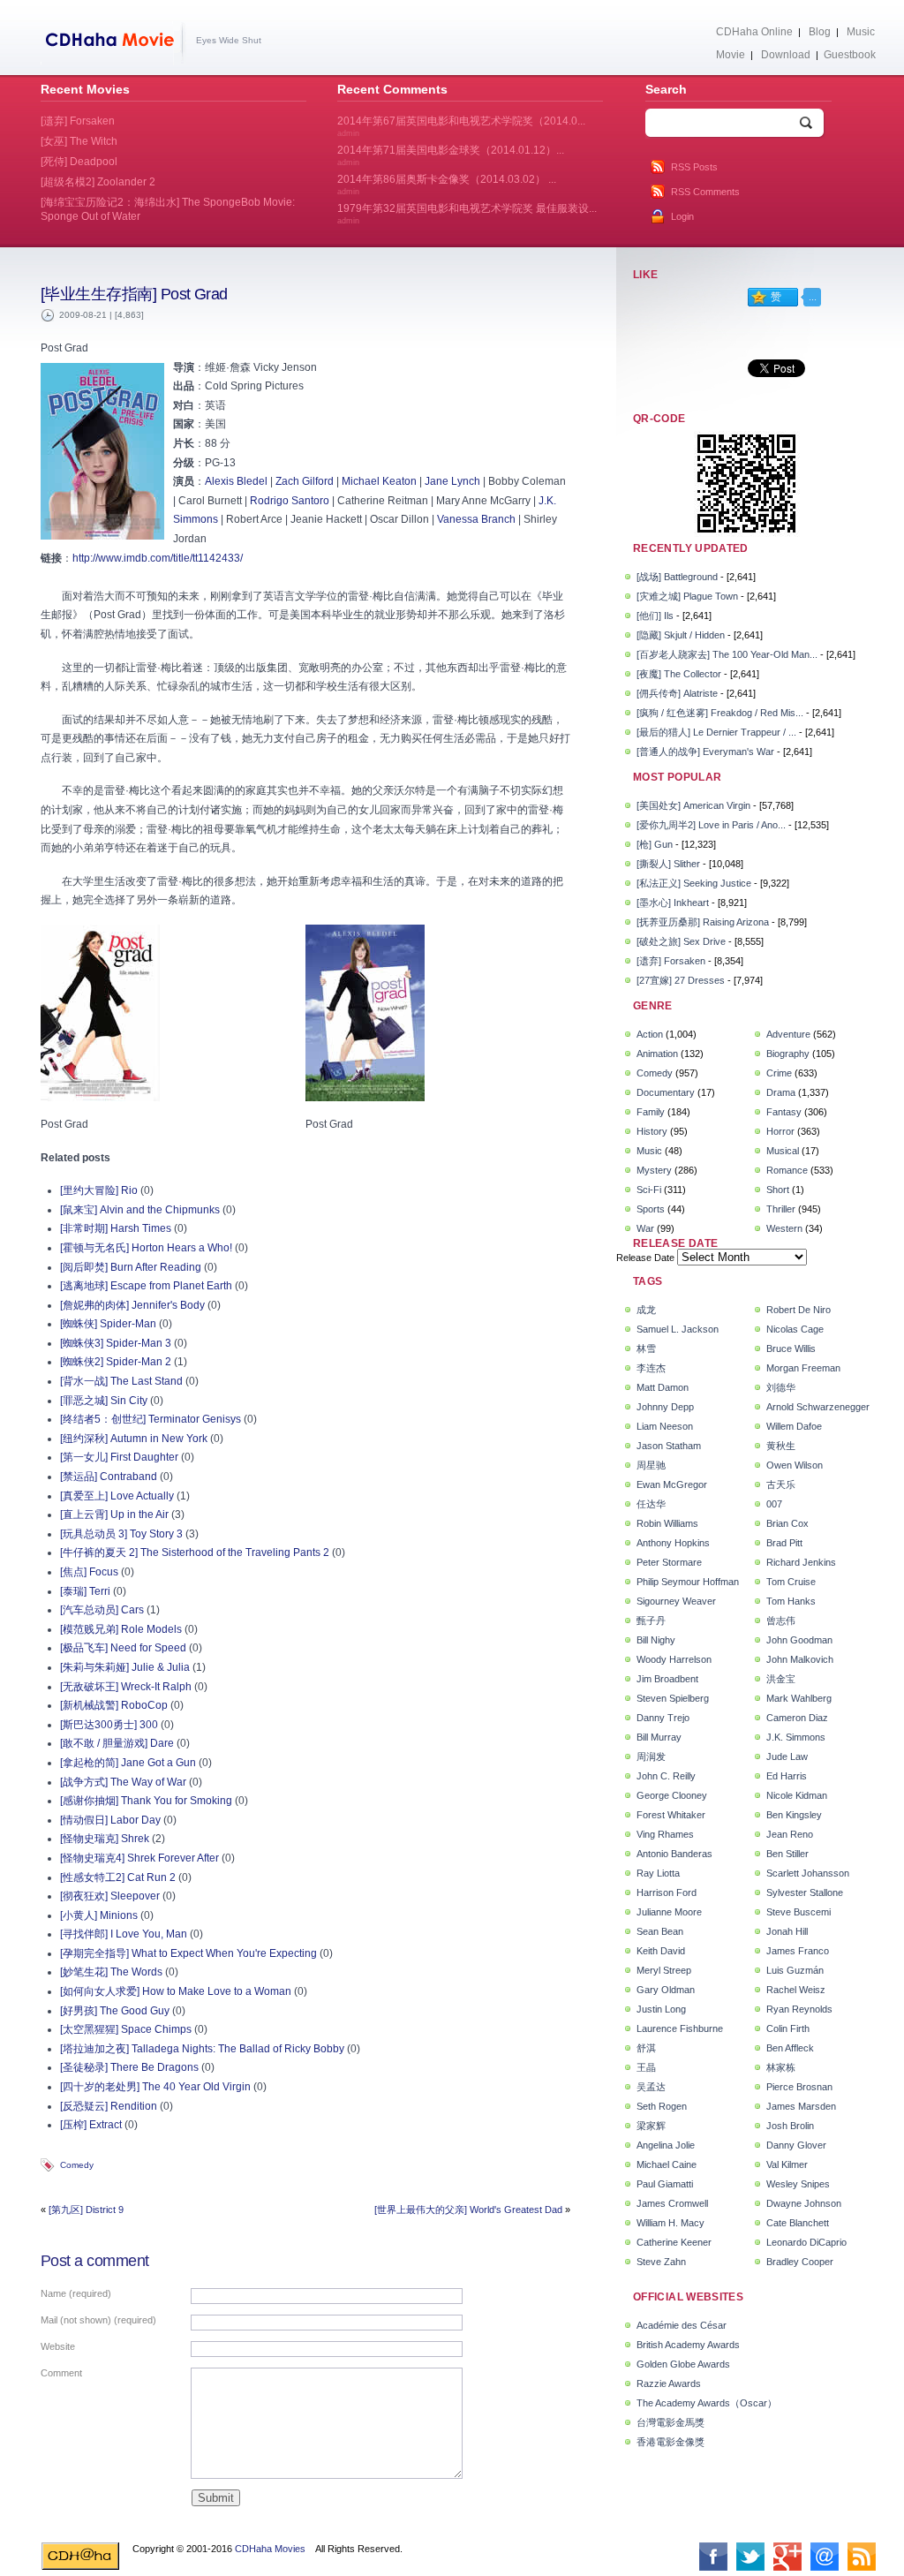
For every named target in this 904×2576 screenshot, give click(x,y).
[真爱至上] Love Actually (117, 1496)
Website (58, 2346)
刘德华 (781, 1387)
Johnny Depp (665, 1407)
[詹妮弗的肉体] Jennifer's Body (132, 1305)
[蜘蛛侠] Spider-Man (108, 1324)
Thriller (781, 1209)
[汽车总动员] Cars (102, 1610)
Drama (781, 1092)
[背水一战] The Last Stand (121, 1381)
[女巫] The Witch (79, 141)
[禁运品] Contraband (109, 1477)
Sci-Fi (649, 1190)
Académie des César (682, 2325)
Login (682, 216)
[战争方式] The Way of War (123, 1782)
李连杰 (651, 1368)
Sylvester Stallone (805, 1892)
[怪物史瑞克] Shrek (105, 1839)
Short (778, 1190)
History (652, 1131)
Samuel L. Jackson (678, 1329)
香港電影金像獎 (670, 2442)
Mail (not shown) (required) (98, 2320)
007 (774, 1504)
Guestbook (850, 55)
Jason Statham (669, 1446)
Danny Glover (796, 2145)
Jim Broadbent (667, 1679)
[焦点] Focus (89, 1572)
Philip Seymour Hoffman (688, 1582)
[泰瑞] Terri (85, 1591)
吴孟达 (651, 2087)
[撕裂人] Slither (668, 864)
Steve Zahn (661, 2262)
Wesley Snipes (798, 2184)
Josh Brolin (790, 2126)
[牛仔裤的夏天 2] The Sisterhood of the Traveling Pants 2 (195, 1552)
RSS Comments (705, 192)
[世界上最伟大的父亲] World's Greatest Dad (468, 2210)
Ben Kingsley (794, 1815)
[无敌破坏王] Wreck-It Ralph (126, 1687)
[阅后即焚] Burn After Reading (131, 1267)
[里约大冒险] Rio (99, 1190)
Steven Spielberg (673, 1698)
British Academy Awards (688, 2345)
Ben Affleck (790, 2048)
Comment (61, 2373)
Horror (780, 1131)
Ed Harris (787, 1776)
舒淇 (646, 2048)
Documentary (666, 1092)
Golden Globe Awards (683, 2364)
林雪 (646, 1348)
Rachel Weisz (796, 1990)
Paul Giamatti (665, 2184)
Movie (731, 55)
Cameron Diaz (797, 1718)
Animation (657, 1054)
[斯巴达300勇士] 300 (109, 1725)
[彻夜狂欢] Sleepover (110, 1896)
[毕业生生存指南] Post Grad (134, 294)
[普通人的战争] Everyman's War (705, 752)
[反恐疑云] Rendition (109, 2106)
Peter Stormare (669, 1562)
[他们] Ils (655, 616)
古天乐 (781, 1484)
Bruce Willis (791, 1348)
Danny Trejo (663, 1718)
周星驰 (651, 1465)
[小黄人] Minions (99, 1915)
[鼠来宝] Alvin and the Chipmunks (140, 1210)
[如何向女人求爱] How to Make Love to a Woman (176, 1991)
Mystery (654, 1170)
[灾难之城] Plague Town (687, 596)
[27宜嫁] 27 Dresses (681, 980)
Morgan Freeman (803, 1368)
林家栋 (781, 2067)
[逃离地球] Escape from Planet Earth (146, 1286)
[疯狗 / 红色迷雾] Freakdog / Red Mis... (720, 713)
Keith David (661, 1951)
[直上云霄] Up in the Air (114, 1515)
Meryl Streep (664, 1970)
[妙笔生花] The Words (111, 1972)
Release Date (645, 1258)
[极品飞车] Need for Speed (123, 1648)
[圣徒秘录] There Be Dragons (129, 2067)
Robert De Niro (799, 1310)
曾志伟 (781, 1620)
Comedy (77, 2165)
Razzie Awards (669, 2383)
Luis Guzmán (795, 1970)
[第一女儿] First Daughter (119, 1457)
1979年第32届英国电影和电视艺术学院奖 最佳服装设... (467, 214)
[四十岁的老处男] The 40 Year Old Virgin (155, 2087)
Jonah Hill (787, 1931)
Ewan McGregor (672, 1484)
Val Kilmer (787, 2164)
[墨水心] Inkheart (673, 903)
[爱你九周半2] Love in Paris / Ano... (711, 825)
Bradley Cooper (800, 2262)
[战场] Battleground (677, 577)
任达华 (651, 1504)
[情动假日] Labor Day (110, 1820)
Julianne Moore (669, 1912)
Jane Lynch (452, 481)
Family (651, 1112)
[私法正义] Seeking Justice (694, 883)
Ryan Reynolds (799, 2009)
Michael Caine (667, 2164)
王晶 (646, 2067)
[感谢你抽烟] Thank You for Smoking (146, 1801)
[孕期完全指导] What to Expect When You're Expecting (188, 1953)
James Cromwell (672, 2203)
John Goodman (799, 1640)
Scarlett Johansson (808, 1873)
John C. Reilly (666, 1776)
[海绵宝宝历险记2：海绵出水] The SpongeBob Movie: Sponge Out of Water (168, 209)
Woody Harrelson (674, 1659)
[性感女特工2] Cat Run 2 (118, 1877)
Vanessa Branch (476, 519)
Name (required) (76, 2293)
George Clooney (672, 1795)
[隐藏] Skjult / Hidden (681, 635)
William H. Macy (670, 2223)
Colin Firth (788, 2028)
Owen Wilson (795, 1465)
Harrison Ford (667, 1892)
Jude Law (787, 1756)
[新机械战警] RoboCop (114, 1705)
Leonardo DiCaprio (806, 2242)
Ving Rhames (665, 1834)
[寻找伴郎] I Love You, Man (124, 1934)
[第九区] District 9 (86, 2210)
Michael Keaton (379, 481)
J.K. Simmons (796, 1737)
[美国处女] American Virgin (693, 805)
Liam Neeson (665, 1426)
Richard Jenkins (801, 1562)
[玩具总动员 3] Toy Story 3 (121, 1534)
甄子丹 (651, 1620)
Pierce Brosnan (799, 2087)
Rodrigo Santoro (290, 501)
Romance (787, 1170)
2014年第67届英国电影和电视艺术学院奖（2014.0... (461, 126)
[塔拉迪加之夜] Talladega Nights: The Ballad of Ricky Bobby (202, 2049)
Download (786, 55)
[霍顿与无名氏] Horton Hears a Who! (146, 1248)
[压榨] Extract (91, 2125)
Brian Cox (787, 1523)
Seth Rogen (662, 2106)
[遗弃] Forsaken (671, 961)
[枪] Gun (655, 844)
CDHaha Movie (113, 43)
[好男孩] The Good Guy (115, 2011)
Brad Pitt (784, 1543)
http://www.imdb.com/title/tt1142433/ (158, 558)
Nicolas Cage (795, 1329)
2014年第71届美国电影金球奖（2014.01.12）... (451, 155)
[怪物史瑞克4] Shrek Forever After (139, 1858)
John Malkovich (800, 1659)
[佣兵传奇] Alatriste (677, 693)
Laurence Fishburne (680, 2028)
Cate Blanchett (798, 2223)
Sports (651, 1209)
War (645, 1228)
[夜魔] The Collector (679, 674)
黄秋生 (781, 1446)
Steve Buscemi (799, 1912)
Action (650, 1034)
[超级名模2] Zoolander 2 (98, 182)
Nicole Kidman (797, 1795)
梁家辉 (651, 2126)
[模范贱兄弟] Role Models (121, 1629)
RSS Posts (694, 167)
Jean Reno (790, 1834)
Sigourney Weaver (676, 1601)
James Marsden (801, 2106)
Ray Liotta (658, 1873)
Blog (820, 32)
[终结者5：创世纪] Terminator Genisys (151, 1419)
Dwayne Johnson (804, 2203)
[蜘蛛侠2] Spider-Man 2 (116, 1362)
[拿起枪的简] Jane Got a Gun (128, 1763)
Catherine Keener (674, 2242)
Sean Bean (660, 1931)
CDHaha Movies (270, 2549)
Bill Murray (659, 1737)
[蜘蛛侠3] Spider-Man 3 (116, 1343)
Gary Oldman (666, 1990)
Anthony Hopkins (673, 1543)
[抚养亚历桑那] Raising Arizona (703, 922)
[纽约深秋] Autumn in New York (134, 1439)
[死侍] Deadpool (79, 162)
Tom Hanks (791, 1601)
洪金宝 (781, 1679)
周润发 (651, 1756)
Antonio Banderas (674, 1854)
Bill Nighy (656, 1640)
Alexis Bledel (236, 481)
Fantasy (784, 1112)
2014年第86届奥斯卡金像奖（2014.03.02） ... (447, 185)
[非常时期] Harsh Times (116, 1228)
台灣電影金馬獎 (670, 2422)
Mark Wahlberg (799, 1698)
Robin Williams (667, 1523)
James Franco (798, 1951)
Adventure (788, 1034)
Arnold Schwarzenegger (818, 1407)
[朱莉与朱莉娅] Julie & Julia (125, 1667)
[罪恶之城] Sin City (104, 1401)
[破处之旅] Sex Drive (681, 941)
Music (861, 32)
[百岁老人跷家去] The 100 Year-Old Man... (727, 654)
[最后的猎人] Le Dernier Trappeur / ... (716, 732)
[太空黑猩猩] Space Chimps (126, 2029)
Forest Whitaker (671, 1815)
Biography (788, 1054)
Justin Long (661, 2009)
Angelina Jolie (666, 2145)
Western (784, 1228)
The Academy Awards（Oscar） (707, 2403)
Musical (783, 1151)
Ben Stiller (787, 1854)
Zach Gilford (305, 481)
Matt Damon (663, 1387)
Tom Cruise (791, 1582)
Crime (779, 1073)
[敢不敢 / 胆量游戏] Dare (117, 1743)
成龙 (646, 1310)
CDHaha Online (754, 32)
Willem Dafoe (794, 1426)
